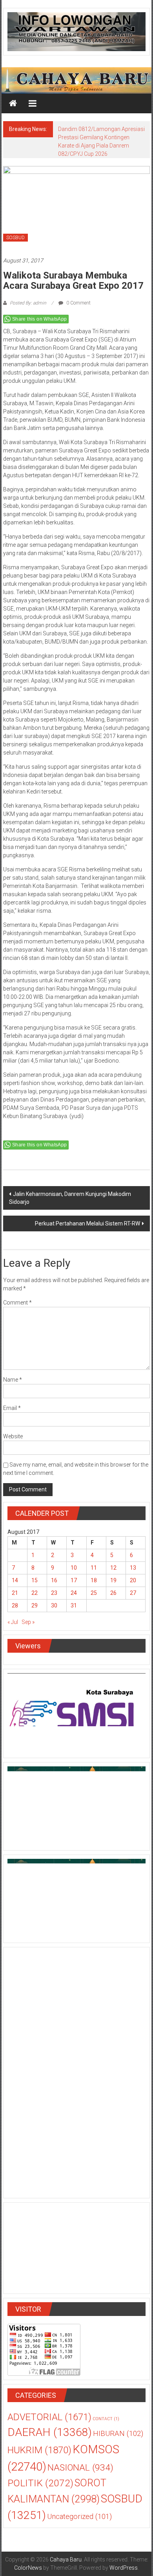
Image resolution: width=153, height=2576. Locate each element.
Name (13, 1380)
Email (12, 1408)
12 (113, 1568)
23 (54, 1593)
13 (133, 1568)
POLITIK (40, 2483)
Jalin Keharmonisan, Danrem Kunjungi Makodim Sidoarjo (70, 1198)
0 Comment (78, 303)
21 (15, 1593)
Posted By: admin (28, 303)
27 (133, 1593)
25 (94, 1593)
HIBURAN (118, 2434)
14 (15, 1580)
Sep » (28, 1622)
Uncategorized (79, 2517)
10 (74, 1568)
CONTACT (106, 2419)
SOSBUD (15, 238)
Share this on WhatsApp (40, 319)
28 (15, 1605)
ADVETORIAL (49, 2417)
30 (54, 1605)
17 (74, 1580)
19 (113, 1580)
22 (35, 1593)
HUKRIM (39, 2450)
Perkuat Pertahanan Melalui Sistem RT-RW (87, 1223)
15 (35, 1580)
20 (133, 1580)
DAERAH (50, 2432)
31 (74, 1605)
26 (113, 1593)
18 (94, 1580)
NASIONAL (80, 2468)
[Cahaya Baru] (13, 103)
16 (54, 1580)
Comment (17, 1303)
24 (74, 1593)
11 (94, 1568)
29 (35, 1605)
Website (13, 1436)
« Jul (13, 1622)
